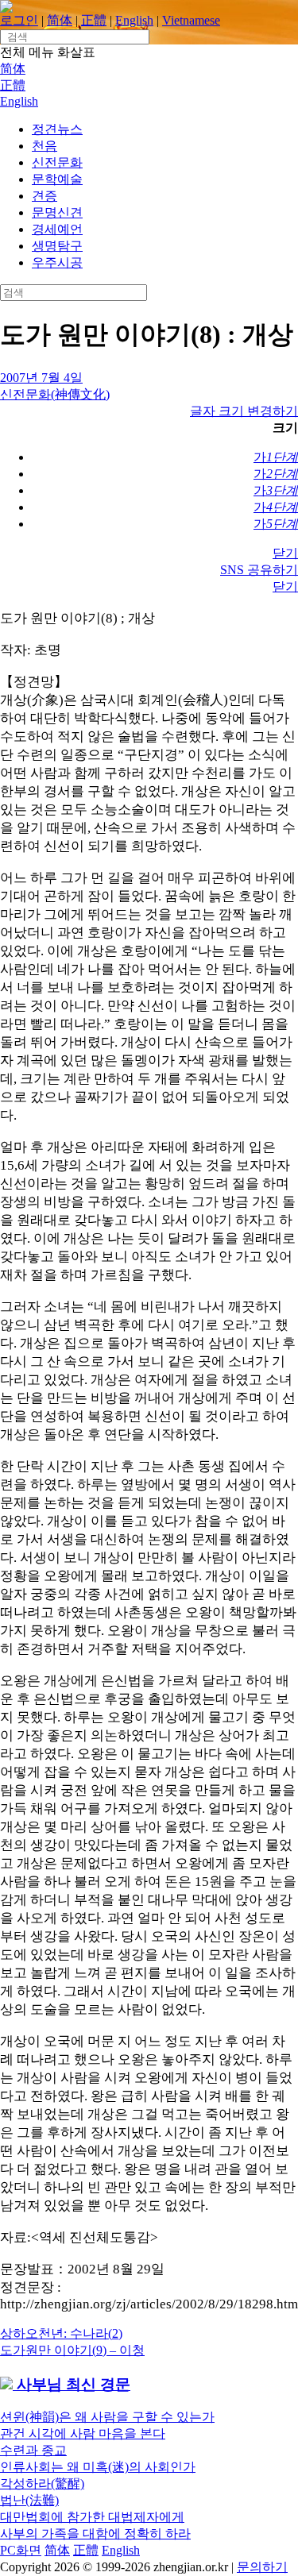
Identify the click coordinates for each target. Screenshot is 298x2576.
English (134, 20)
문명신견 (57, 212)
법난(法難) (29, 2500)
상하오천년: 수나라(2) (61, 2333)
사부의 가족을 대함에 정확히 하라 (95, 2534)
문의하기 (262, 2567)
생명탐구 (57, 246)
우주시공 (57, 262)
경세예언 (57, 229)
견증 (45, 196)
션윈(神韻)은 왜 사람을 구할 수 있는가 (107, 2417)
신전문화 (57, 162)
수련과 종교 (33, 2450)
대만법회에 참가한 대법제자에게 (92, 2517)
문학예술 (57, 179)
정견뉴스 (57, 129)
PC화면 (21, 2550)
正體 (94, 20)
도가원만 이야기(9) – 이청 (72, 2350)
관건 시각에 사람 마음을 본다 (83, 2433)
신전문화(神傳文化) (55, 394)
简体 (60, 20)
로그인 (19, 20)
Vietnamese (191, 20)
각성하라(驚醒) (42, 2483)
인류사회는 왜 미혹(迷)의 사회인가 (98, 2467)
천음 (45, 146)
